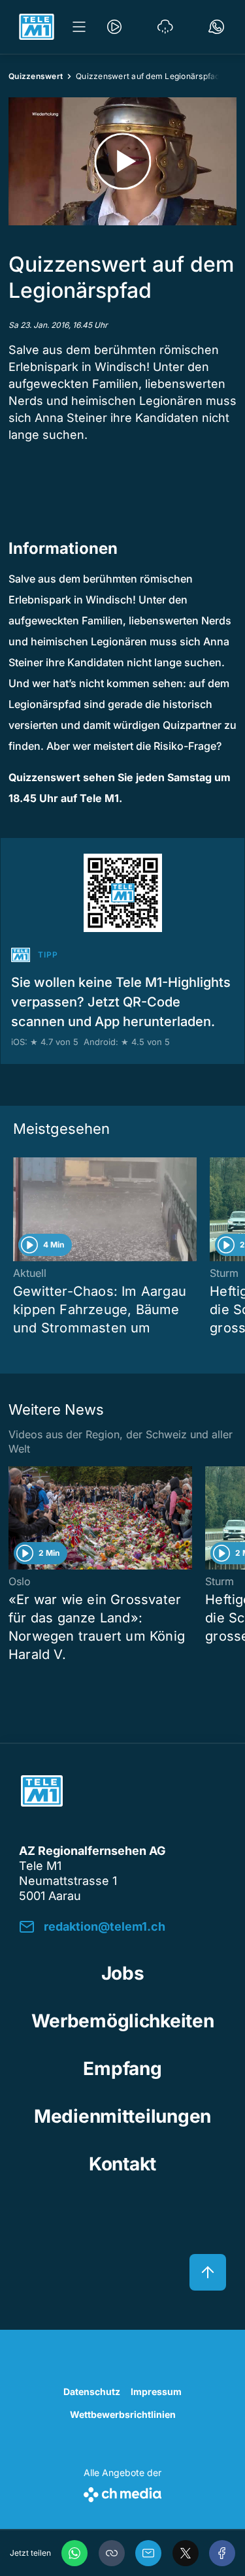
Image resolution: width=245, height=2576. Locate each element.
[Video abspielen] (122, 161)
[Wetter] (165, 27)
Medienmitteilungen (122, 2116)
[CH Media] (122, 2492)
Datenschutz (92, 2391)
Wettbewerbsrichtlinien (123, 2414)
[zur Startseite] (37, 27)
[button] (112, 2553)
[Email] (148, 2553)
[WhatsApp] (74, 2553)
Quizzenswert (36, 76)
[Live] (114, 27)
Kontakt (122, 2164)
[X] (186, 2553)
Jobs (123, 1973)
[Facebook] (222, 2553)
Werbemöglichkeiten (123, 2021)
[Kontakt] (216, 27)
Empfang (122, 2069)
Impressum (156, 2391)
